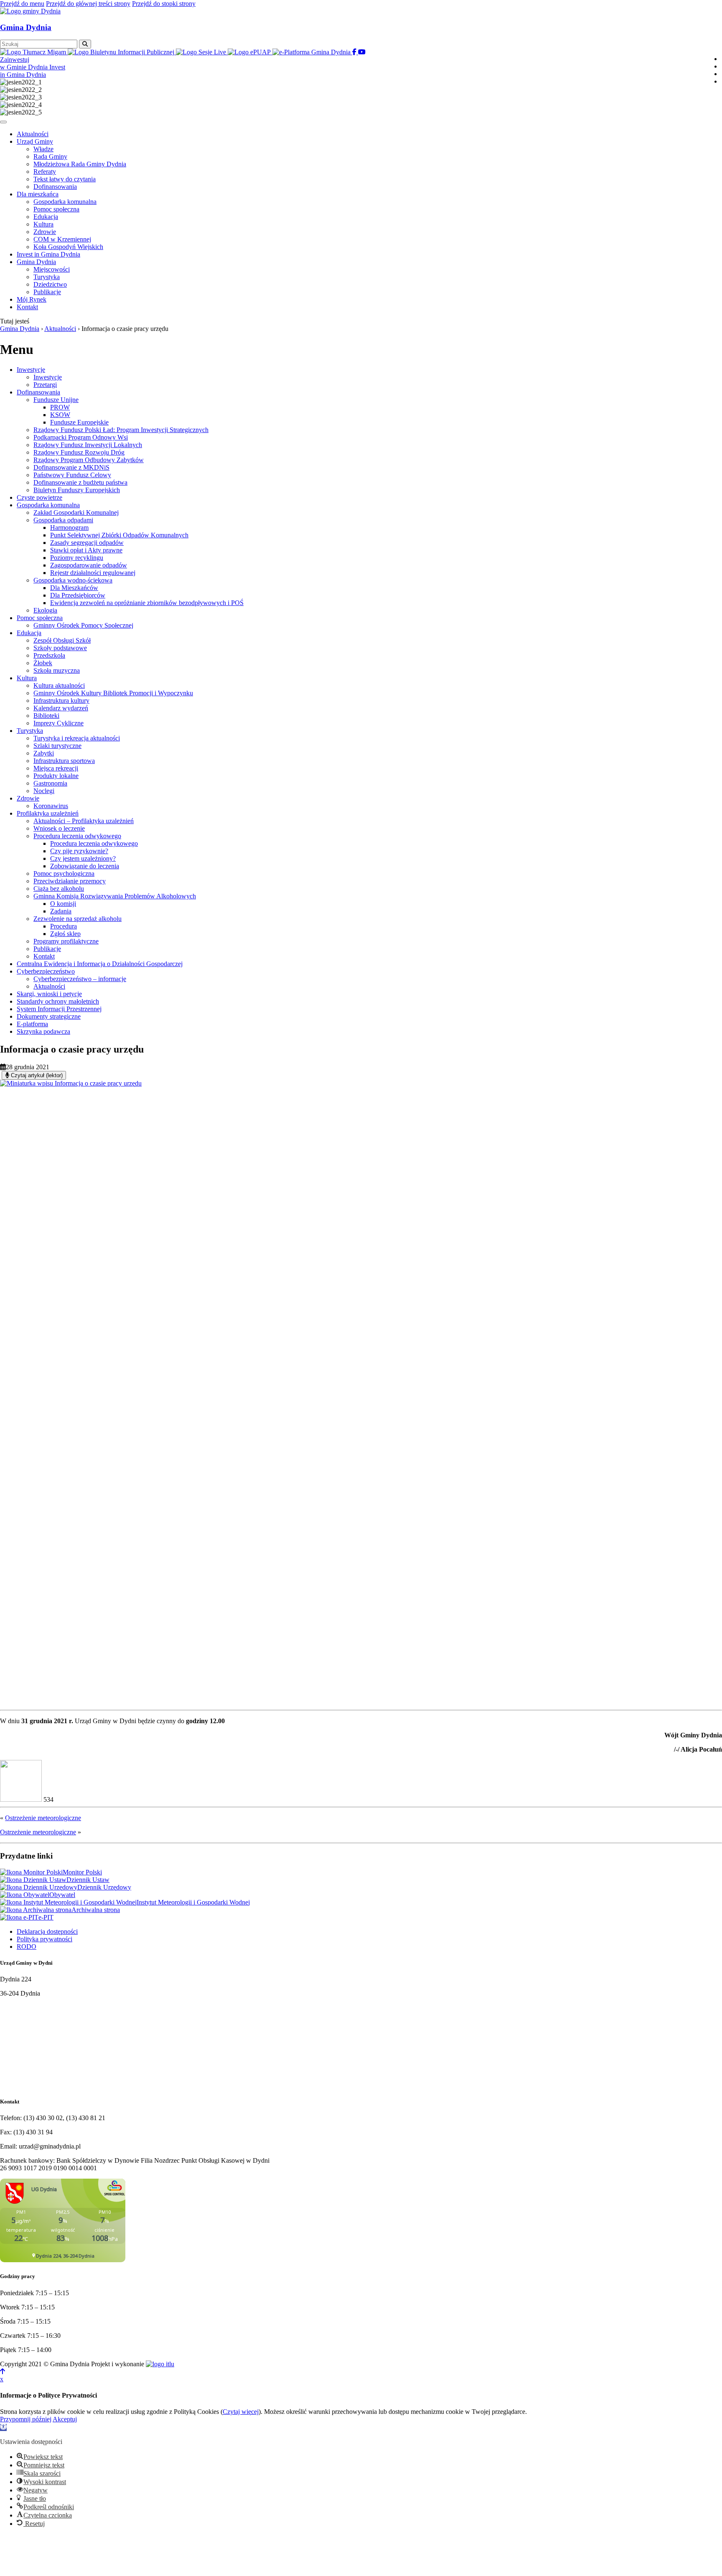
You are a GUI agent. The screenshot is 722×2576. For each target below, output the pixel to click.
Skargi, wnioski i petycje (49, 994)
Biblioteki (46, 716)
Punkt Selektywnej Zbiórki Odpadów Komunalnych (119, 535)
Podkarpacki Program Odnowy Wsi (81, 437)
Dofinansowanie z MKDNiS (71, 467)
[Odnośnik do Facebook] (355, 52)
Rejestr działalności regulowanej (93, 573)
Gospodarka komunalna (48, 505)
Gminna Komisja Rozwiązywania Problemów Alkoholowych (115, 896)
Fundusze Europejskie (79, 422)
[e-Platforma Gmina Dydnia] (312, 52)
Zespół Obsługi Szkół (62, 640)
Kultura (27, 678)
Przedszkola (49, 655)
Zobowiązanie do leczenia (85, 866)
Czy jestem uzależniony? (83, 858)
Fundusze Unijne (56, 400)
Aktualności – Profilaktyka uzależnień (84, 821)
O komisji (63, 904)
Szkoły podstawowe (60, 648)
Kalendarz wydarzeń (61, 708)
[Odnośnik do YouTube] (362, 52)
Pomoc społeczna (40, 618)
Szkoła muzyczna (57, 670)
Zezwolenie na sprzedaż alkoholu (78, 919)
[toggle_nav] (3, 122)
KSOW (60, 415)
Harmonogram (69, 528)
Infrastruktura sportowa (64, 761)
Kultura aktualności (59, 685)
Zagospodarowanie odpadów (89, 565)
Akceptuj (65, 2419)
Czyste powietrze (39, 497)
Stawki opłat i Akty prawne (86, 550)
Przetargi (45, 385)
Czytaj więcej (241, 2412)
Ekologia (45, 610)
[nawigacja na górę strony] (3, 2371)
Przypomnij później (26, 2419)
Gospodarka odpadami (63, 520)
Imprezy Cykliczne (58, 723)
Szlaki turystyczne (57, 746)
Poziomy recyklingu (77, 558)
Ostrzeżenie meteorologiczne (43, 1818)
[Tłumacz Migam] (34, 52)
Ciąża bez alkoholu (59, 889)
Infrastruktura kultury (61, 701)
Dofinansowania (38, 392)
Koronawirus (51, 806)
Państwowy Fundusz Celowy (72, 475)
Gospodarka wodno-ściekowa (73, 580)
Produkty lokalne (56, 776)
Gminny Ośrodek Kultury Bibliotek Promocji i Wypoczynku (113, 693)
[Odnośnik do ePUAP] (250, 52)
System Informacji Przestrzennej (59, 1009)
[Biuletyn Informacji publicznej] (122, 52)
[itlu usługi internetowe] (160, 2364)
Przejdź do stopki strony (164, 4)
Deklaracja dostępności (47, 1931)
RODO (27, 1947)
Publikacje (47, 949)
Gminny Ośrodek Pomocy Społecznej (83, 625)
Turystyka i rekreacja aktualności (77, 738)
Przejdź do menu (22, 4)
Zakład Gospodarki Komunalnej (76, 512)
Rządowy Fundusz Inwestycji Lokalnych (88, 445)
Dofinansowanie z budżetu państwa (80, 482)
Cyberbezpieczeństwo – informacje (80, 979)
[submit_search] (85, 44)
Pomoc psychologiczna (64, 874)
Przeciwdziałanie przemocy (70, 881)
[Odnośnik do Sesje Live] (202, 52)
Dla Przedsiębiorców (78, 595)
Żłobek (43, 663)
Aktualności (49, 986)
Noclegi (44, 791)
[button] (3, 2427)
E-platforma (32, 1024)
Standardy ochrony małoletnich (58, 1001)
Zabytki (44, 753)
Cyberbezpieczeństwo (46, 971)
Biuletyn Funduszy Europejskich (77, 490)
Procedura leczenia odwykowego (77, 836)
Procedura (64, 926)
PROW (60, 407)
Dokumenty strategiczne (49, 1016)
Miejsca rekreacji (56, 768)
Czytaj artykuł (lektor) (36, 1075)
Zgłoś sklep (65, 934)
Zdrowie (28, 798)
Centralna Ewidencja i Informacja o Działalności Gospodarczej (100, 964)
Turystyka (30, 731)
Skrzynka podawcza (43, 1031)
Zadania (61, 911)
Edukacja (29, 633)
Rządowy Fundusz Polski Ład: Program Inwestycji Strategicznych (121, 430)
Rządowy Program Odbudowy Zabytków (89, 460)
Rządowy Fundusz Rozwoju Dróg (79, 452)
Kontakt (44, 956)
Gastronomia (50, 783)
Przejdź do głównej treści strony (88, 4)
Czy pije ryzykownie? (79, 851)
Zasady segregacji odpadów (87, 543)
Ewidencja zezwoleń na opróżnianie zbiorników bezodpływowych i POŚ (147, 603)
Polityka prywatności (44, 1939)
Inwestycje (31, 370)
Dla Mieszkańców (74, 588)
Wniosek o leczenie (59, 828)
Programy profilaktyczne (66, 941)
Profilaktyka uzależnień (48, 813)
